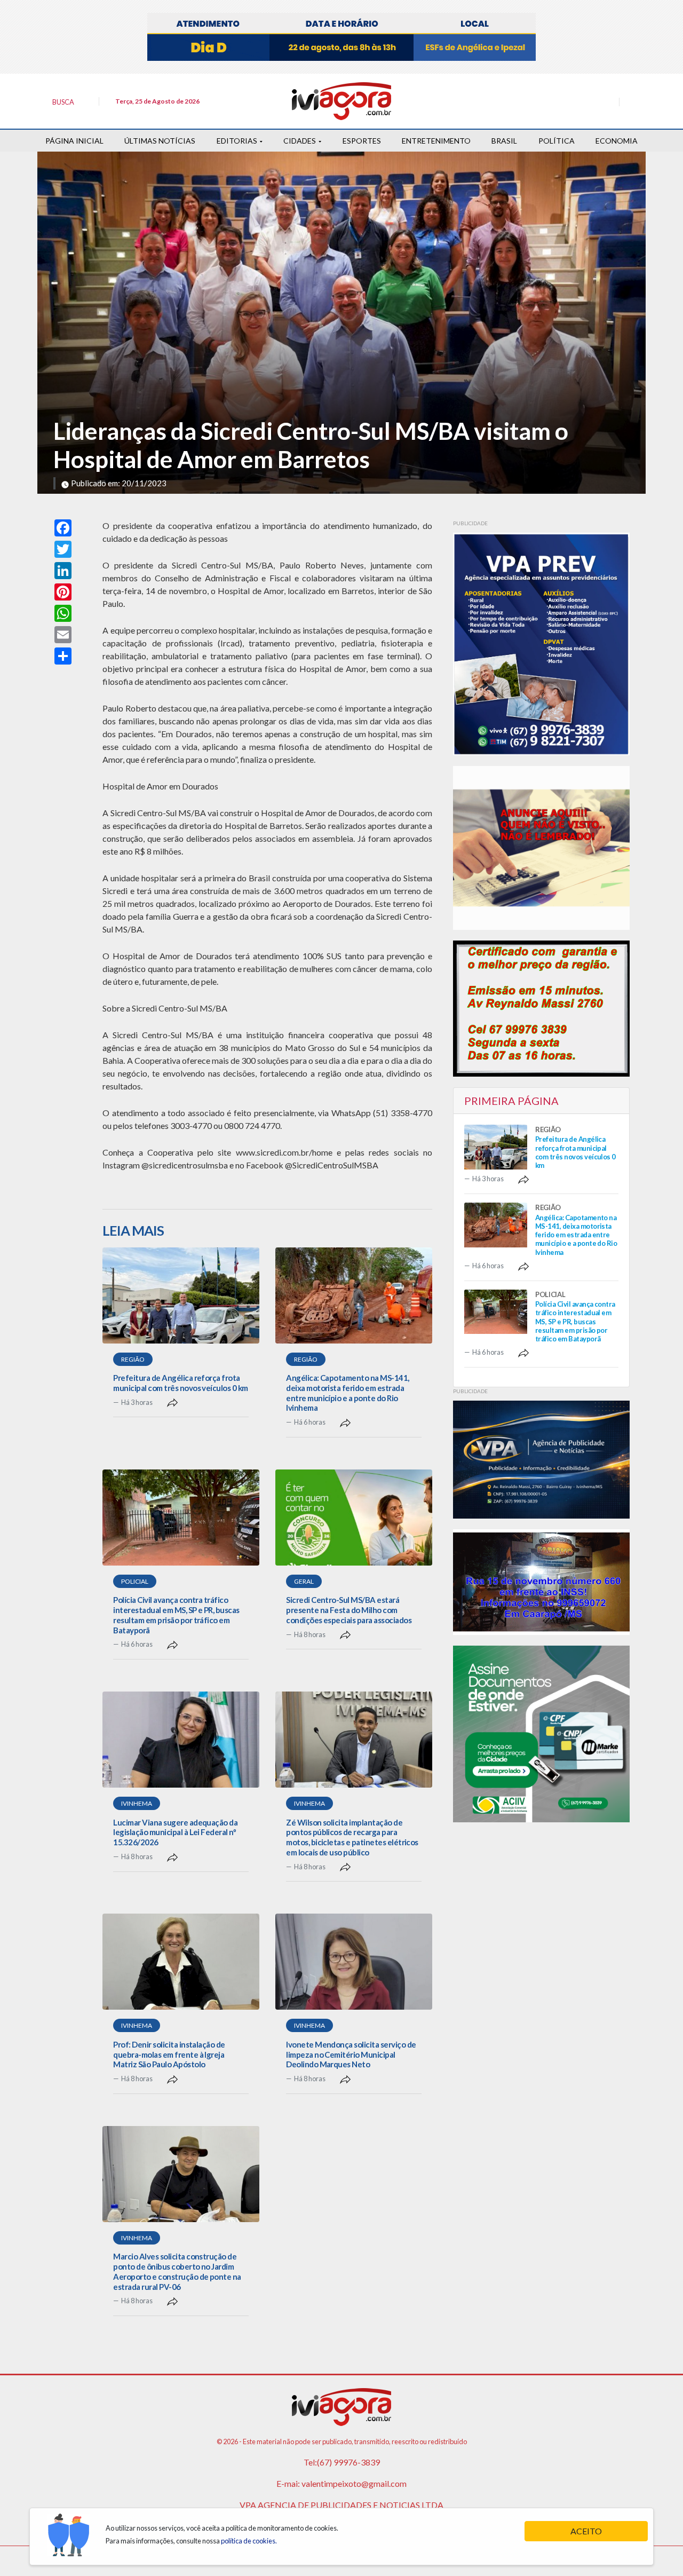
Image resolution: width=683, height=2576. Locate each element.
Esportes (362, 141)
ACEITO (586, 2531)
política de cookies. (249, 2541)
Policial (135, 1581)
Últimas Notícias (160, 141)
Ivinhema (137, 1803)
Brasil (504, 141)
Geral (304, 1581)
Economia (617, 141)
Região (133, 1359)
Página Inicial (74, 141)
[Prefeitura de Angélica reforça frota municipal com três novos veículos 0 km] (181, 1295)
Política (557, 141)
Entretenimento (436, 141)
